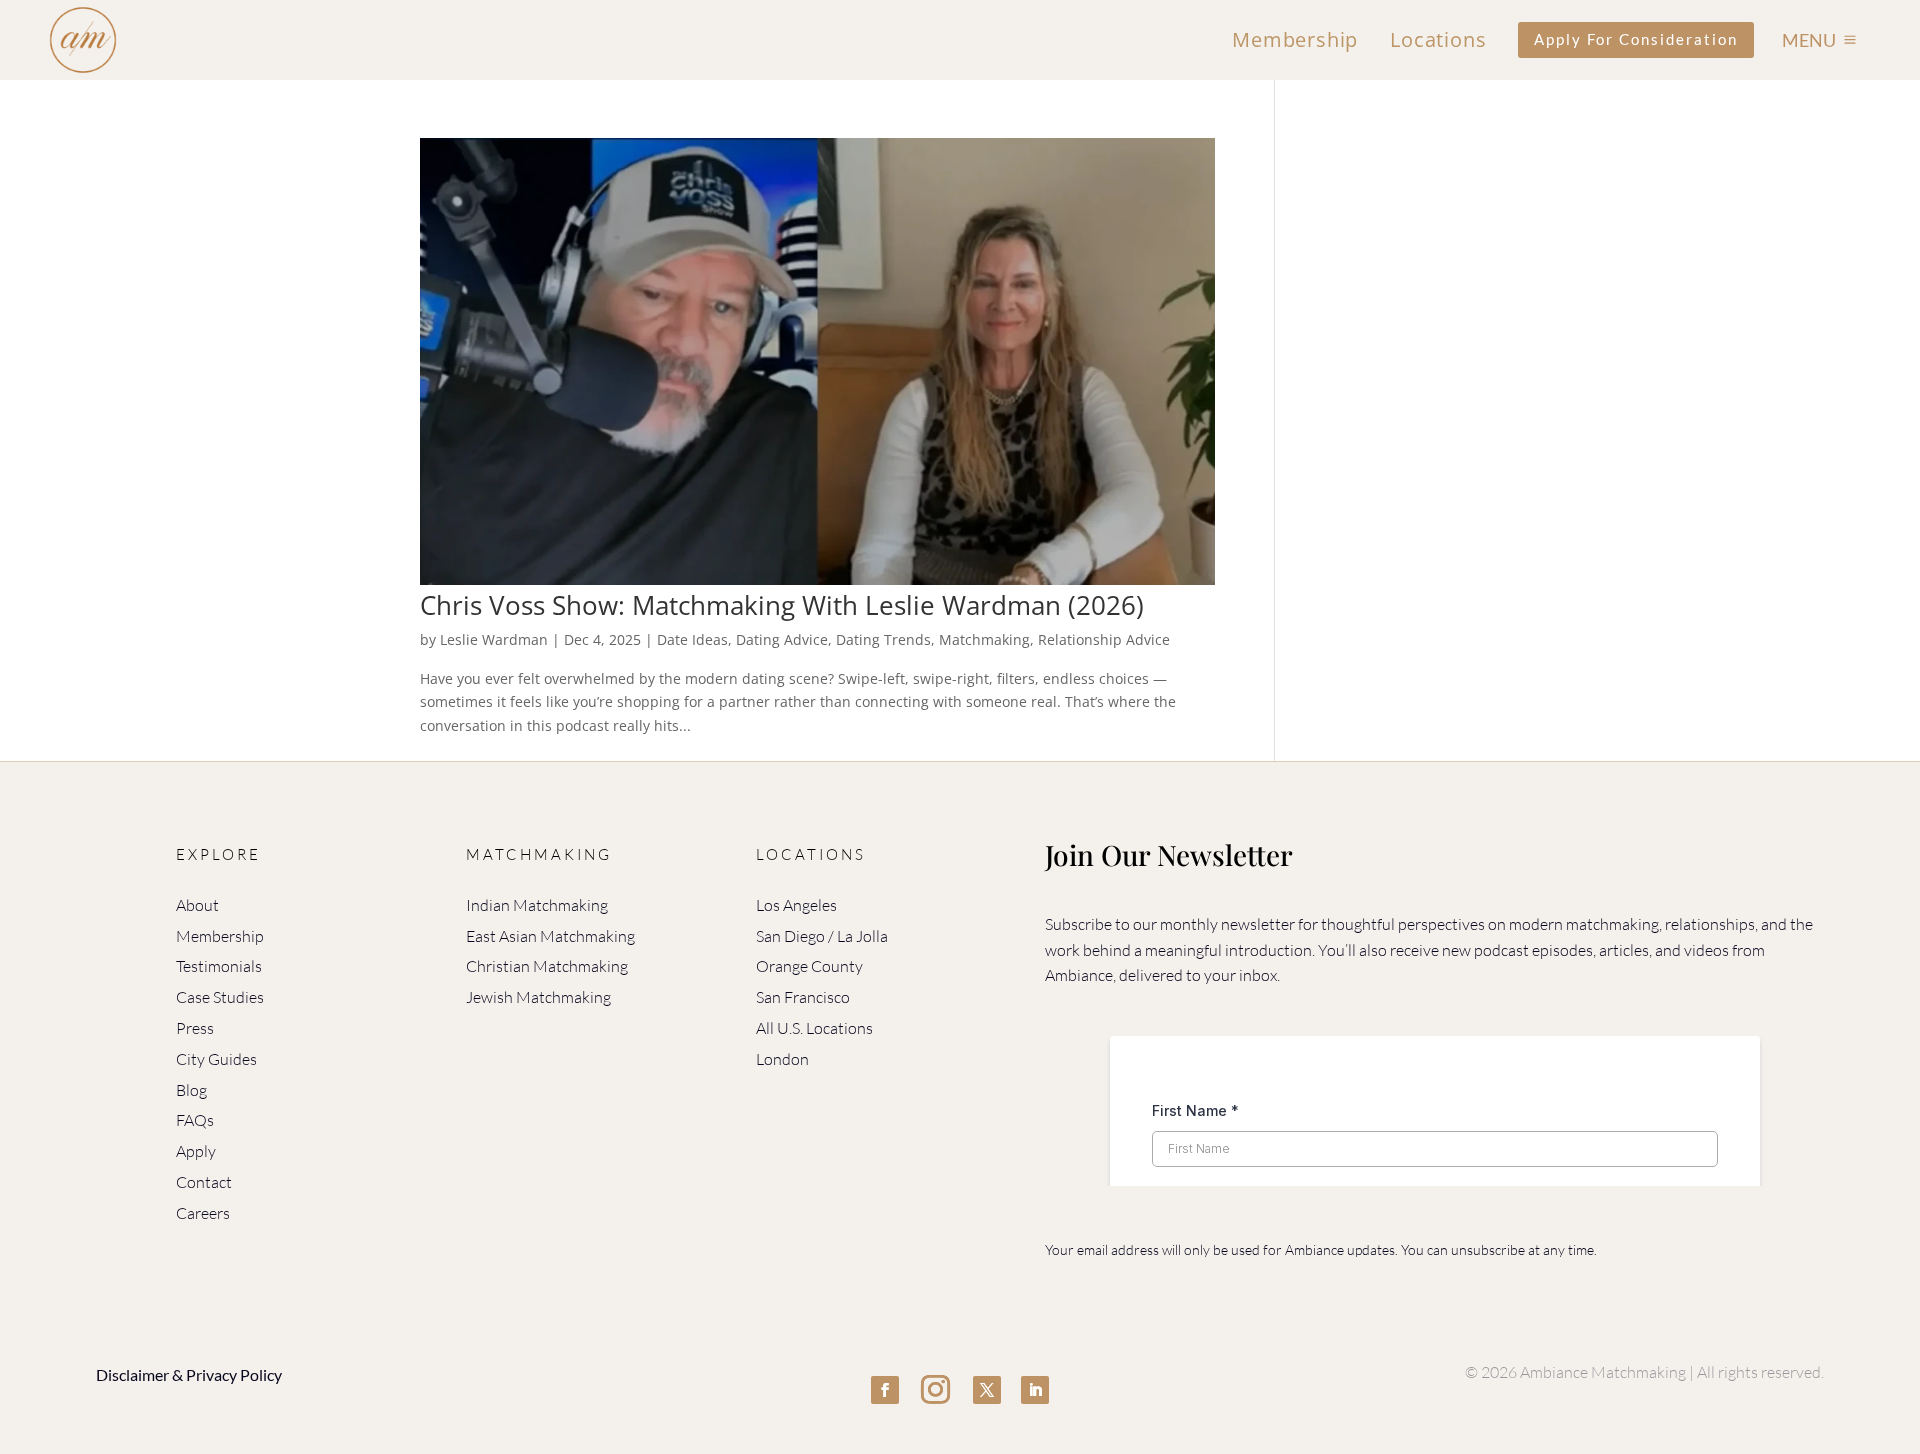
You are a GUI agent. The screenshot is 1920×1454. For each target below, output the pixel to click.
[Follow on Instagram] (936, 1390)
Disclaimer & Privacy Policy (189, 1374)
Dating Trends (883, 639)
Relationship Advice (1104, 639)
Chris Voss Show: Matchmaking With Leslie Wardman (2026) (782, 605)
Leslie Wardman (494, 639)
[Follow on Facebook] (885, 1390)
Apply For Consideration (1636, 39)
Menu (1809, 40)
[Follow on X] (987, 1390)
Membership (1295, 39)
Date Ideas (692, 639)
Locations (1438, 39)
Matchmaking (984, 639)
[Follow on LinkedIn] (1035, 1390)
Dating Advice (782, 639)
